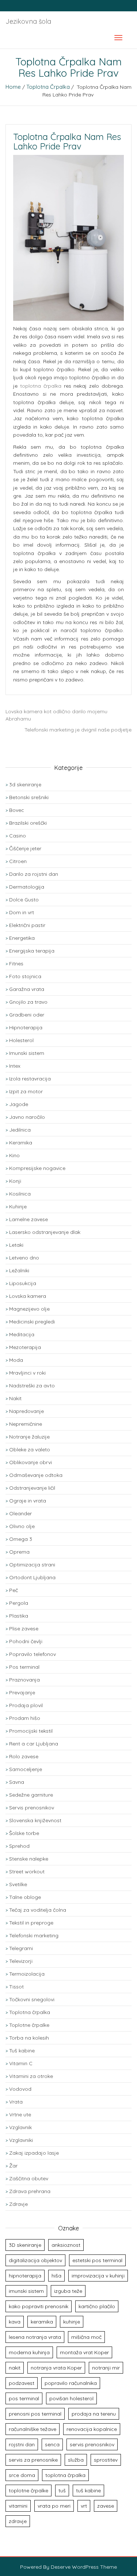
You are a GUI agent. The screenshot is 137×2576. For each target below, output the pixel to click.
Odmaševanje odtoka (36, 1475)
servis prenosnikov (92, 2444)
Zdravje (18, 2204)
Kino (14, 1155)
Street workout (27, 1872)
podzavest (22, 2383)
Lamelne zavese (28, 1219)
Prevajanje (22, 1692)
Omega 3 (21, 1539)
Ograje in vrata (28, 1501)
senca (52, 2444)
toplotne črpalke (28, 2490)
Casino (18, 836)
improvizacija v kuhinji (98, 2276)
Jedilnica (20, 1130)
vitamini (18, 2506)
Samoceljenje (26, 1769)
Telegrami (21, 1948)
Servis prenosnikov (32, 1808)
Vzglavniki (21, 2140)
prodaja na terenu (94, 2414)
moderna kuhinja (29, 2352)
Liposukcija (23, 1283)
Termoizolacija (27, 1974)
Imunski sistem (27, 1053)
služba (76, 2460)
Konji (15, 1181)
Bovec (17, 810)
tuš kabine (88, 2490)
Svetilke (18, 1884)
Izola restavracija (30, 1079)
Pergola (19, 1603)
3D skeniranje (25, 2245)
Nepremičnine (26, 1424)
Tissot (16, 1987)
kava (15, 2322)
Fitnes (16, 964)
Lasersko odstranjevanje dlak (45, 1232)
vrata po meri (54, 2506)
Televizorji (21, 1961)
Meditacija (22, 1334)
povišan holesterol (71, 2398)
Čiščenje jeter (25, 848)
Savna (17, 1782)
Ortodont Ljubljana (32, 1577)
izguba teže (68, 2291)
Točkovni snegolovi (32, 1999)
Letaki (16, 1245)
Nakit (15, 1398)
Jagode (19, 1104)
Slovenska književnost (35, 1820)
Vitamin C (21, 2063)
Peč (14, 1590)
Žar (13, 2166)
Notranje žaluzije (29, 1437)
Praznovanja (24, 1680)
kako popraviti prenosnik (39, 2306)
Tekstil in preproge (31, 1923)
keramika (42, 2322)
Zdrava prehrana (30, 2191)
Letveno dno (24, 1258)
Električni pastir (27, 925)
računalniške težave (33, 2429)
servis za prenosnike (33, 2460)
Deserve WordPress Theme (84, 2567)
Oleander (20, 1513)
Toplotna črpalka (48, 87)
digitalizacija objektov (35, 2260)
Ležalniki (19, 1270)
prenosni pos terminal (35, 2414)
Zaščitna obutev (29, 2178)
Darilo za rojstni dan (34, 874)
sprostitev (106, 2460)
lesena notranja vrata (35, 2337)
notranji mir (106, 2368)
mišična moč (86, 2337)
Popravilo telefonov (33, 1654)
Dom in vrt (22, 912)
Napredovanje (26, 1411)
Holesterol (21, 1040)
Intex (15, 1066)
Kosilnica (20, 1194)
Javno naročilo (27, 1117)
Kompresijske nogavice (37, 1168)
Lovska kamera (28, 1296)
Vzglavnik (20, 2127)
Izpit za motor (26, 1091)
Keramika (21, 1143)
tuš (62, 2490)
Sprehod (19, 1846)
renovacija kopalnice (92, 2429)
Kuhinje (18, 1207)
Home (13, 87)
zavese (106, 2506)
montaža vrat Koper (84, 2352)
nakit (15, 2368)
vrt (84, 2506)
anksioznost (66, 2245)
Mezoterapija (25, 1347)
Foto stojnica (25, 976)
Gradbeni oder (27, 1015)
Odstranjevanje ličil (32, 1488)
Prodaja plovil (26, 1705)
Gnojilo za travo (28, 1002)
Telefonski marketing (34, 1935)
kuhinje (72, 2322)
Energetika (22, 938)
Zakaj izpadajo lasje (34, 2153)
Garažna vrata (27, 989)
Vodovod (20, 2089)
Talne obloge (25, 1897)
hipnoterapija (25, 2276)
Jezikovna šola (28, 21)
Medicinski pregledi (32, 1322)
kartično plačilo (97, 2306)
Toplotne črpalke (29, 2025)
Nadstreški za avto (32, 1386)
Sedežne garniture (31, 1795)
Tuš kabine (22, 2051)
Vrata (16, 2102)
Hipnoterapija (26, 1027)
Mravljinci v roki (27, 1373)
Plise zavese (24, 1629)
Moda (16, 1360)
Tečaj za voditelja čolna (38, 1910)
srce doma (22, 2475)
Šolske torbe (24, 1833)
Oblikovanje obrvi (31, 1462)
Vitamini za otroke (31, 2076)
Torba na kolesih (29, 2038)
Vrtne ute (20, 2115)
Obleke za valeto (30, 1450)
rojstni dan (22, 2444)
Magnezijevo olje (29, 1309)
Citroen (18, 861)
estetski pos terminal (97, 2260)
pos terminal (24, 2398)
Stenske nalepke (29, 1859)
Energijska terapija (32, 951)
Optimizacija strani (32, 1565)
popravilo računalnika (71, 2383)
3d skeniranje (25, 784)
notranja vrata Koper (56, 2368)
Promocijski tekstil (31, 1731)
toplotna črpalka (41, 386)
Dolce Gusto (24, 900)
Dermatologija (27, 887)
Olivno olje (22, 1526)
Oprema (19, 1552)
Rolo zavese (24, 1756)
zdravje (18, 2521)
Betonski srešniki (29, 797)
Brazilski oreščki (28, 823)
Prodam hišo (25, 1718)
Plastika (19, 1616)
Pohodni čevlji (26, 1641)
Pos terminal (24, 1667)
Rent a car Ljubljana (34, 1744)
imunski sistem (26, 2291)
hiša (56, 2276)
